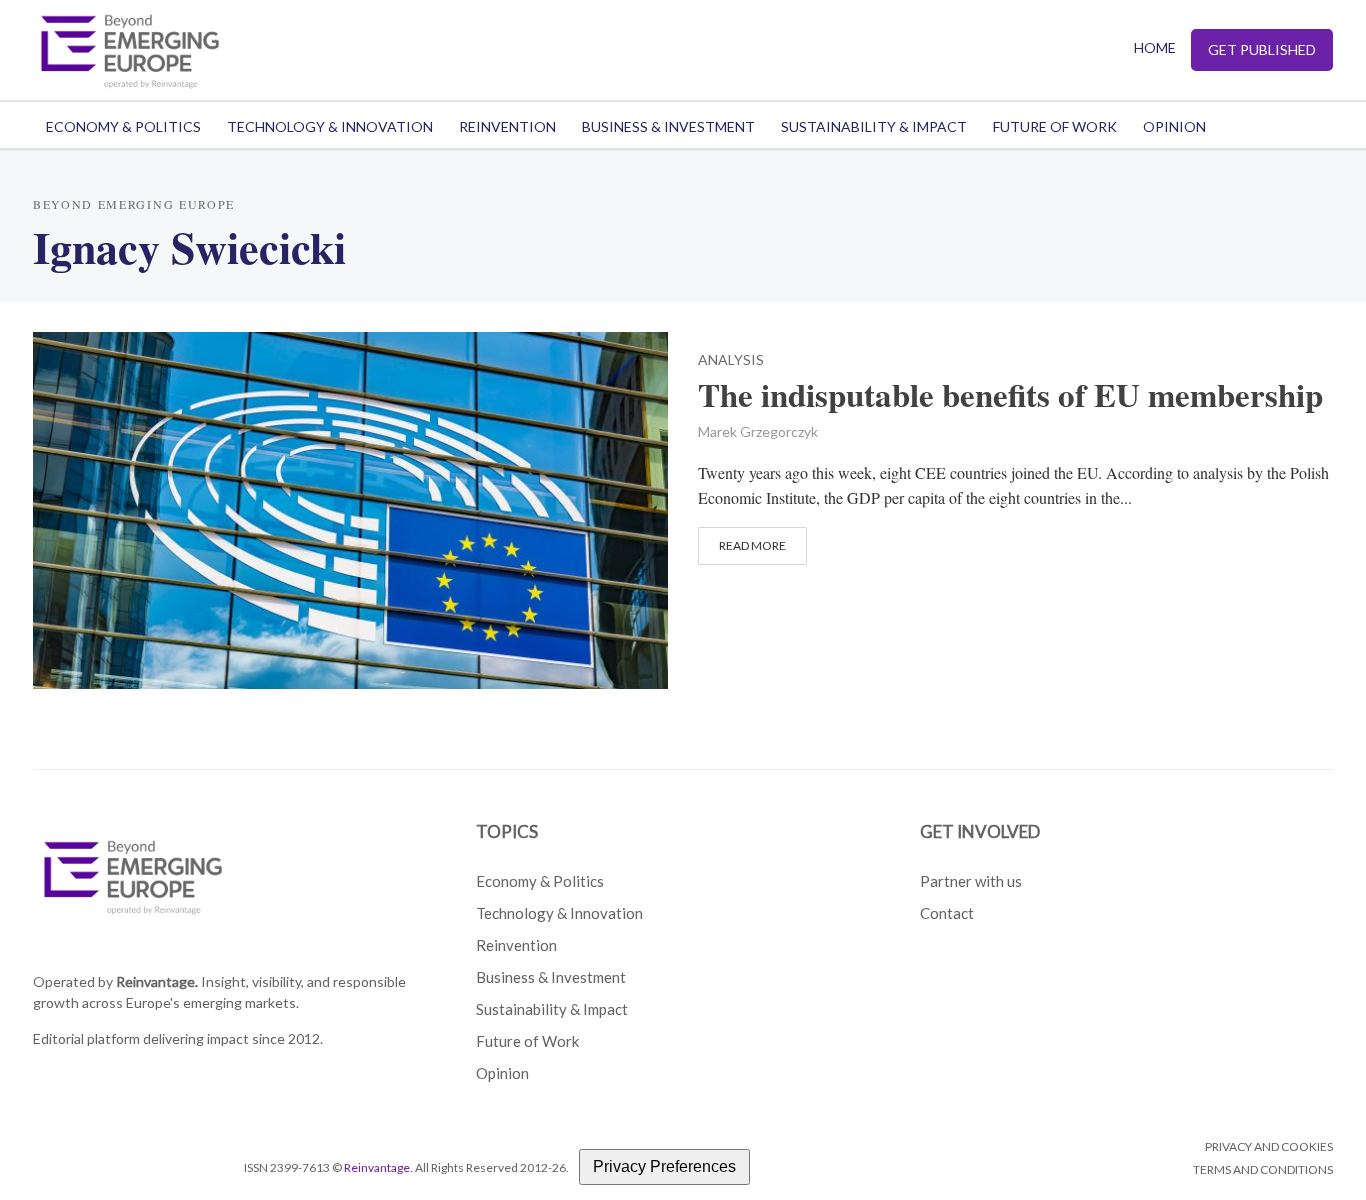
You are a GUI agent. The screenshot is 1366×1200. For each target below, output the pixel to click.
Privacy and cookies (1269, 1146)
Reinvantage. (157, 981)
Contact (947, 913)
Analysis (731, 360)
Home (1155, 47)
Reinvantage (377, 1167)
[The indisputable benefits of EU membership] (350, 507)
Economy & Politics (123, 126)
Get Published (1262, 49)
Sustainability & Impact (874, 126)
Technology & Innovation (330, 126)
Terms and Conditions (1263, 1169)
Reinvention (507, 126)
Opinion (1174, 126)
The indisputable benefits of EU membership (1010, 395)
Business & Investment (668, 126)
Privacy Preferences (664, 1166)
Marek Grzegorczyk (758, 431)
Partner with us (971, 881)
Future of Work (1055, 126)
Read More (752, 545)
